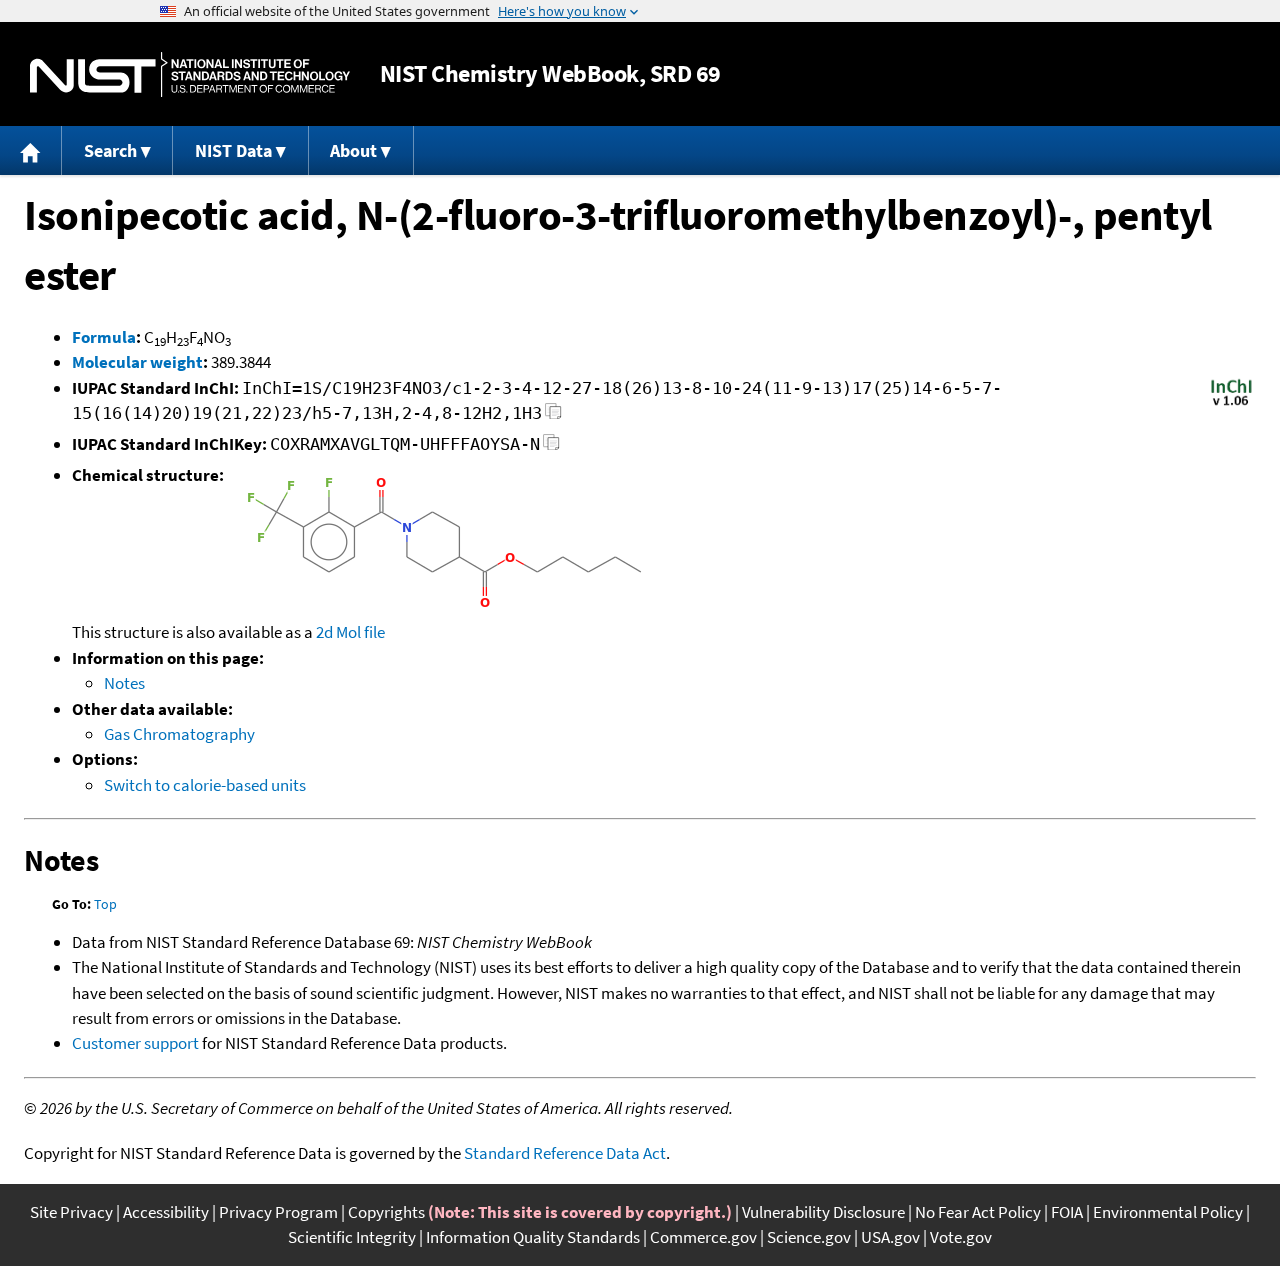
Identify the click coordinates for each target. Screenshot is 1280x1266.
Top (105, 904)
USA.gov (890, 1237)
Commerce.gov (703, 1237)
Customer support (135, 1043)
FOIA (1067, 1212)
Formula (104, 337)
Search (110, 150)
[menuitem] (31, 150)
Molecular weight (137, 362)
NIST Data (233, 150)
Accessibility (166, 1212)
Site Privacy (71, 1212)
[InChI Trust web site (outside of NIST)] (1231, 404)
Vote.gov (961, 1237)
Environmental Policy (1168, 1212)
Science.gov (809, 1237)
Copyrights (386, 1212)
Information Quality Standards (533, 1237)
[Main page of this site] (31, 150)
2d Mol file (350, 632)
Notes (124, 683)
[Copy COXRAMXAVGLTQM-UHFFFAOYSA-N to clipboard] (551, 447)
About (353, 150)
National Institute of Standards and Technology (190, 74)
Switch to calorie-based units (205, 785)
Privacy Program (278, 1212)
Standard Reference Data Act (565, 1153)
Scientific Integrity (352, 1237)
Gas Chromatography (179, 734)
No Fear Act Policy (978, 1212)
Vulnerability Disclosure (823, 1212)
